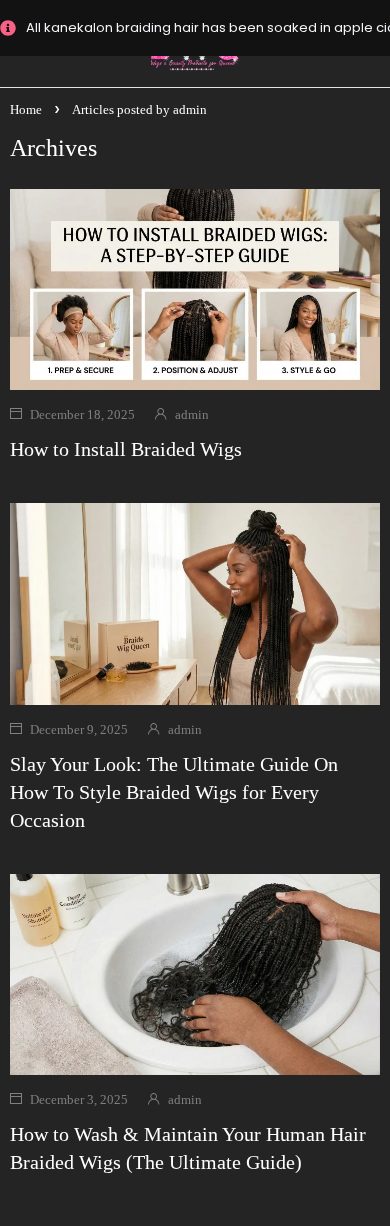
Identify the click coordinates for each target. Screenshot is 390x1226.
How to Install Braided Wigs (126, 449)
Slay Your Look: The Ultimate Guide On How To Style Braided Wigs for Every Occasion (174, 792)
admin (192, 414)
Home (26, 109)
